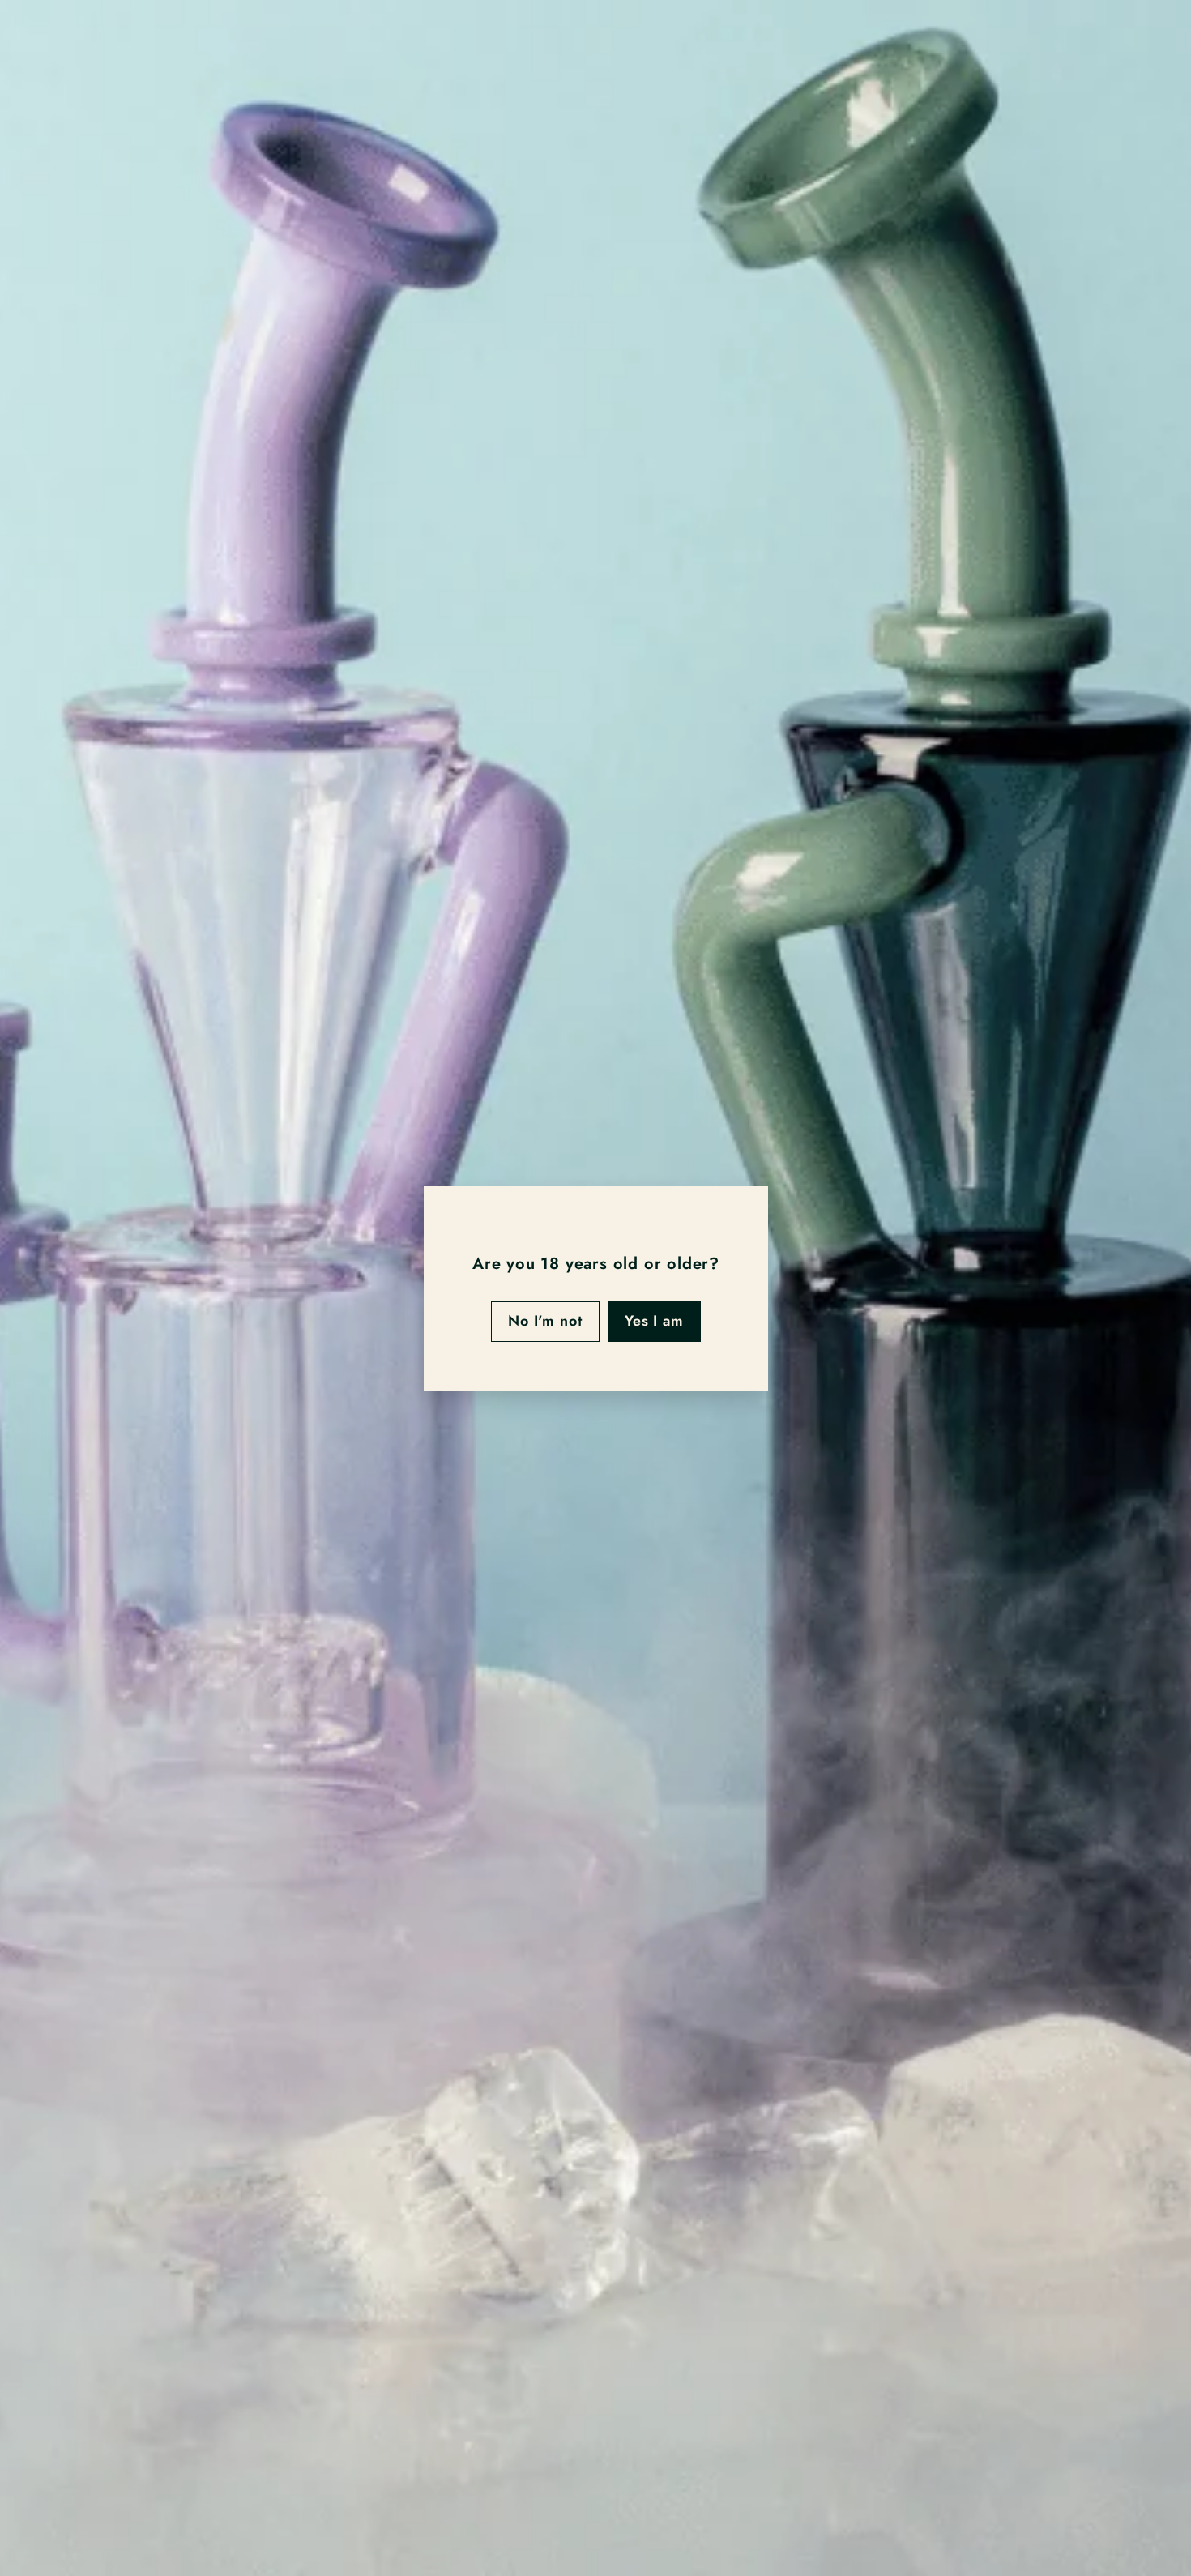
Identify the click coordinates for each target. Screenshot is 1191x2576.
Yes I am (653, 1321)
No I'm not (544, 1321)
